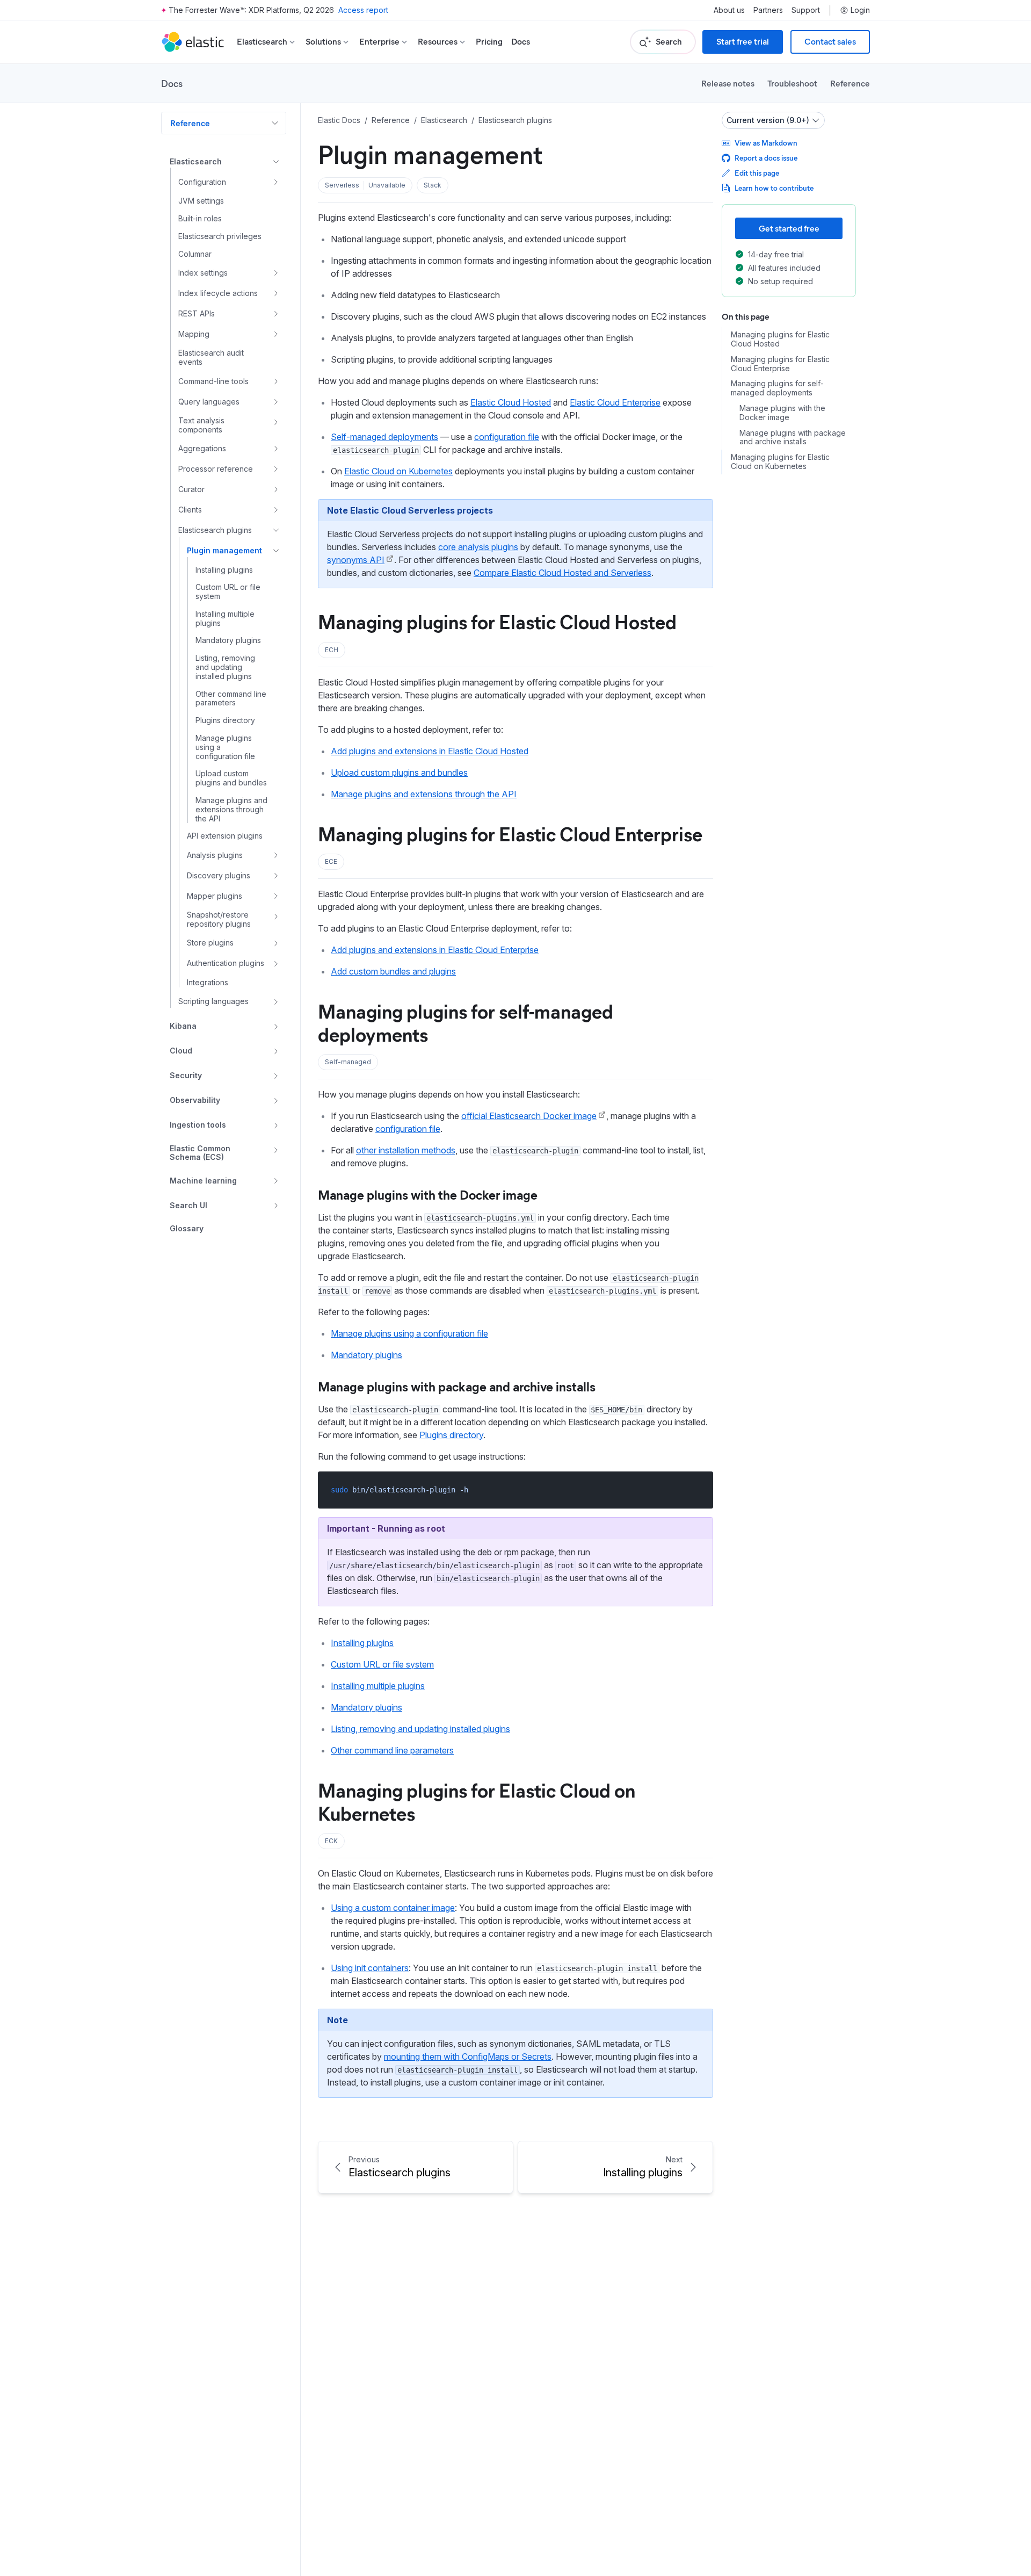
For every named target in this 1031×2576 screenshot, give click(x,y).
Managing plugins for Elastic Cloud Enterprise (510, 833)
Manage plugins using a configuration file (409, 1333)
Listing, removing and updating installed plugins (420, 1729)
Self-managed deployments (384, 437)
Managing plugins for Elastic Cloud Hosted (497, 621)
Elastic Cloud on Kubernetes (398, 471)
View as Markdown (766, 143)
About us (729, 10)
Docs (521, 42)
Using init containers (370, 1968)
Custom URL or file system (382, 1664)
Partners (768, 10)
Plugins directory (451, 1435)
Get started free (789, 228)
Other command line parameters (392, 1750)
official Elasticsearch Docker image (529, 1116)
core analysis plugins (478, 547)
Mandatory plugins (366, 1355)
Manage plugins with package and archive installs (457, 1386)
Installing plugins (362, 1643)
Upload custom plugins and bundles (399, 773)
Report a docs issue (766, 158)
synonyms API (356, 560)
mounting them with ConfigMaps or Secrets (468, 2057)
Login (860, 10)
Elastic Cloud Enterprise (615, 402)
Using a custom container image (393, 1908)
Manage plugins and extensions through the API (424, 794)
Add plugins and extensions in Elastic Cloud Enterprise (435, 950)
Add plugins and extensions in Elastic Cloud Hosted (430, 751)
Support (806, 10)
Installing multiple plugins (378, 1686)
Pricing (489, 42)
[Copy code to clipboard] (697, 1489)
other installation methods (406, 1150)
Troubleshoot (792, 83)
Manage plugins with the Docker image (428, 1194)
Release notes (728, 83)
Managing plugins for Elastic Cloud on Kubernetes (477, 1801)
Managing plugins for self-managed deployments (466, 1022)
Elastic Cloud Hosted (511, 402)
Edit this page (757, 173)
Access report (363, 10)
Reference (850, 83)
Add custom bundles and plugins (393, 971)
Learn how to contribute (774, 188)
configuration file (507, 437)
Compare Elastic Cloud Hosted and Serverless (562, 573)
